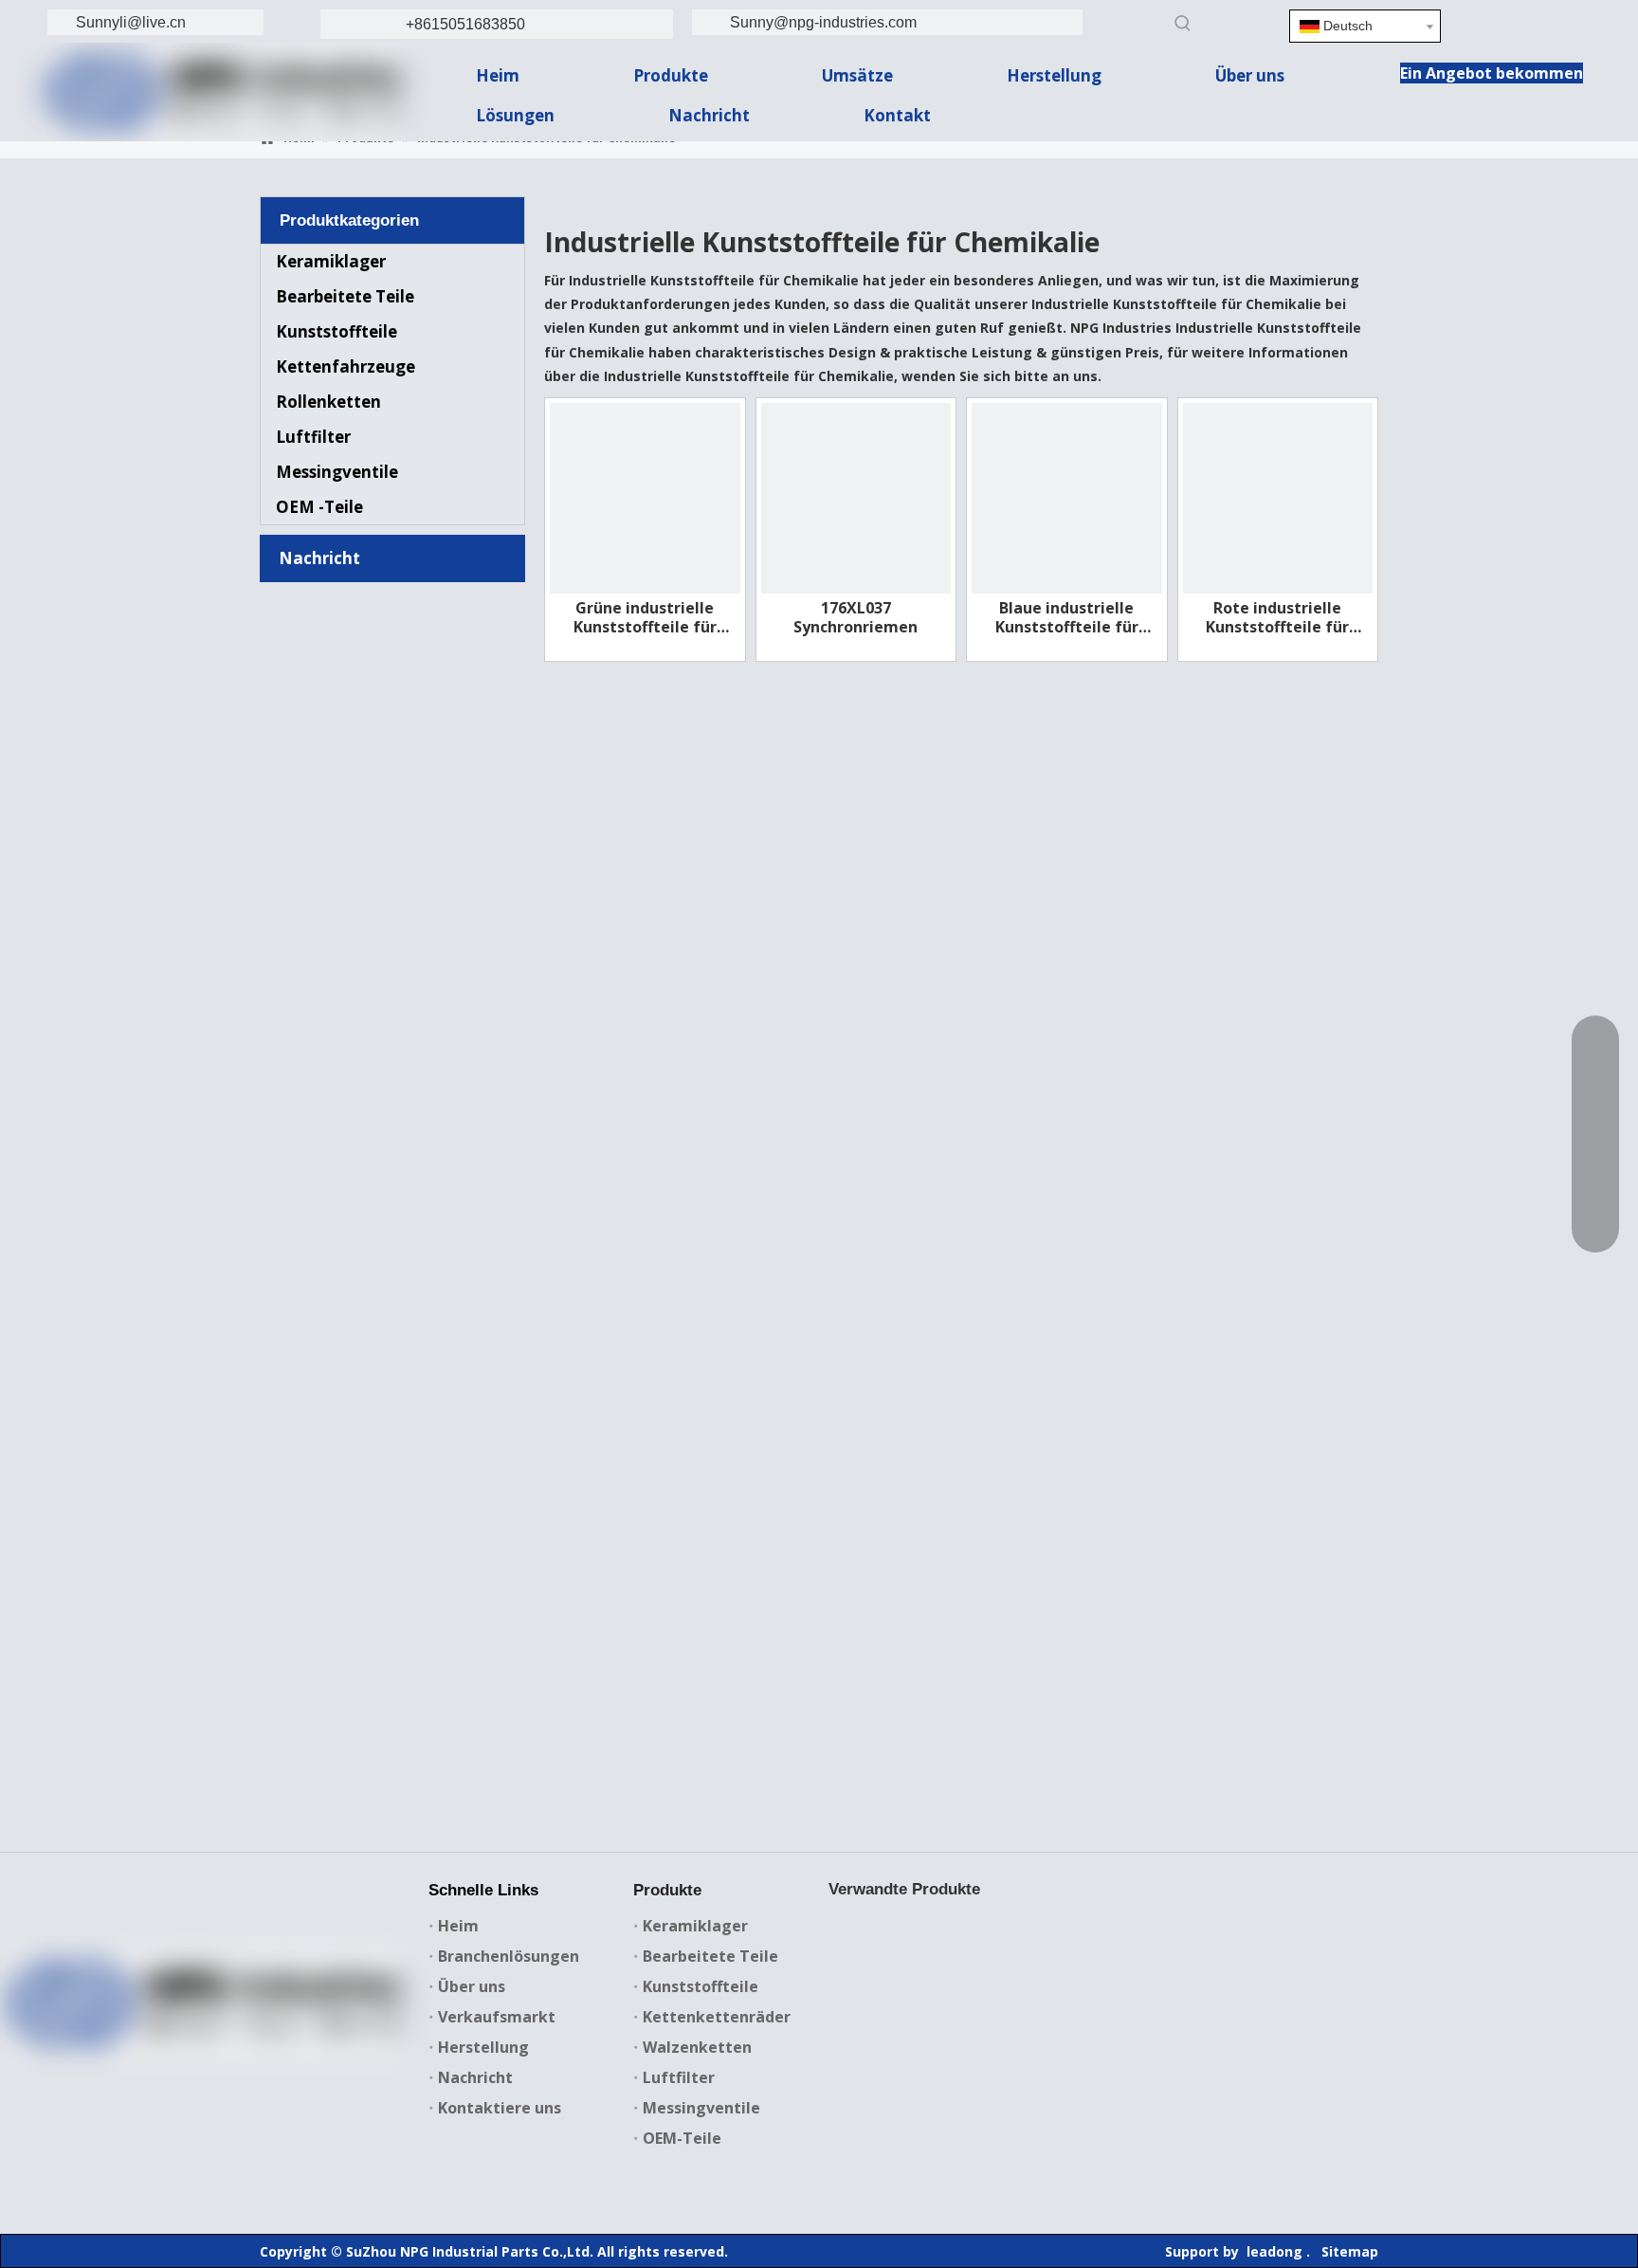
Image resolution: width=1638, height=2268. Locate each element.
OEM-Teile (682, 2138)
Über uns (472, 1986)
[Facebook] (125, 2074)
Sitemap (1350, 2251)
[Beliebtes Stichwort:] (1183, 23)
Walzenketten (697, 2047)
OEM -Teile (319, 507)
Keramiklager (331, 261)
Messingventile (337, 472)
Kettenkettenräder (717, 2017)
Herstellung (483, 2047)
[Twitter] (203, 2074)
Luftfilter (313, 437)
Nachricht (475, 2077)
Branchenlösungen (509, 1956)
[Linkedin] (1527, 23)
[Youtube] (242, 2074)
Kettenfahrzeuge (346, 366)
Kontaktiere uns (500, 2108)
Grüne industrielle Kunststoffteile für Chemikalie (645, 617)
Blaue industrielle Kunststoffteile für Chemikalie (1067, 617)
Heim (458, 1926)
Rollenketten (328, 402)
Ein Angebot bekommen (1492, 73)
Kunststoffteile (337, 331)
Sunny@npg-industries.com (823, 22)
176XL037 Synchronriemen (855, 617)
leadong (1274, 2251)
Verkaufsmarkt (497, 2017)
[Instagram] (281, 2074)
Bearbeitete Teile (345, 296)
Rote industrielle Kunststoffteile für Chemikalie (1277, 617)
